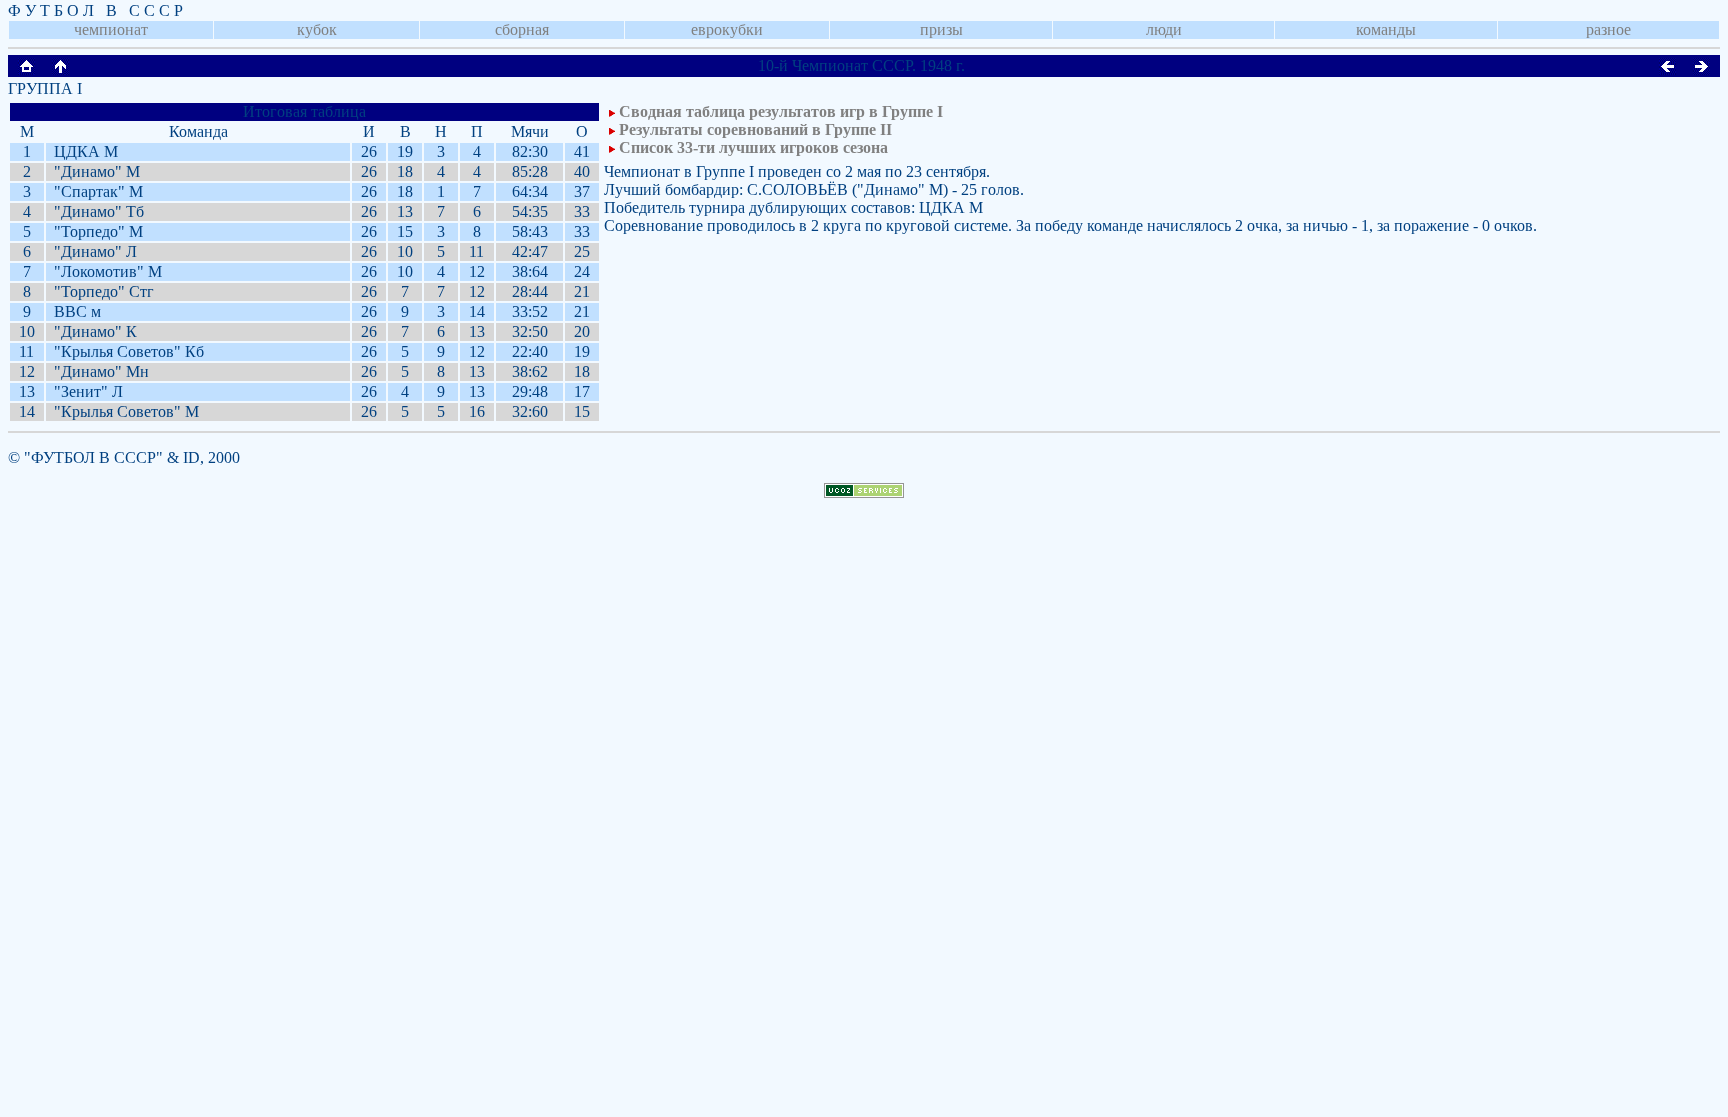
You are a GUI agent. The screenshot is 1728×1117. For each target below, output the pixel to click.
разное (1608, 29)
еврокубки (727, 29)
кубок (317, 29)
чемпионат (111, 29)
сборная (522, 29)
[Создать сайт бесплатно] (864, 492)
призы (941, 29)
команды (1386, 29)
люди (1164, 29)
